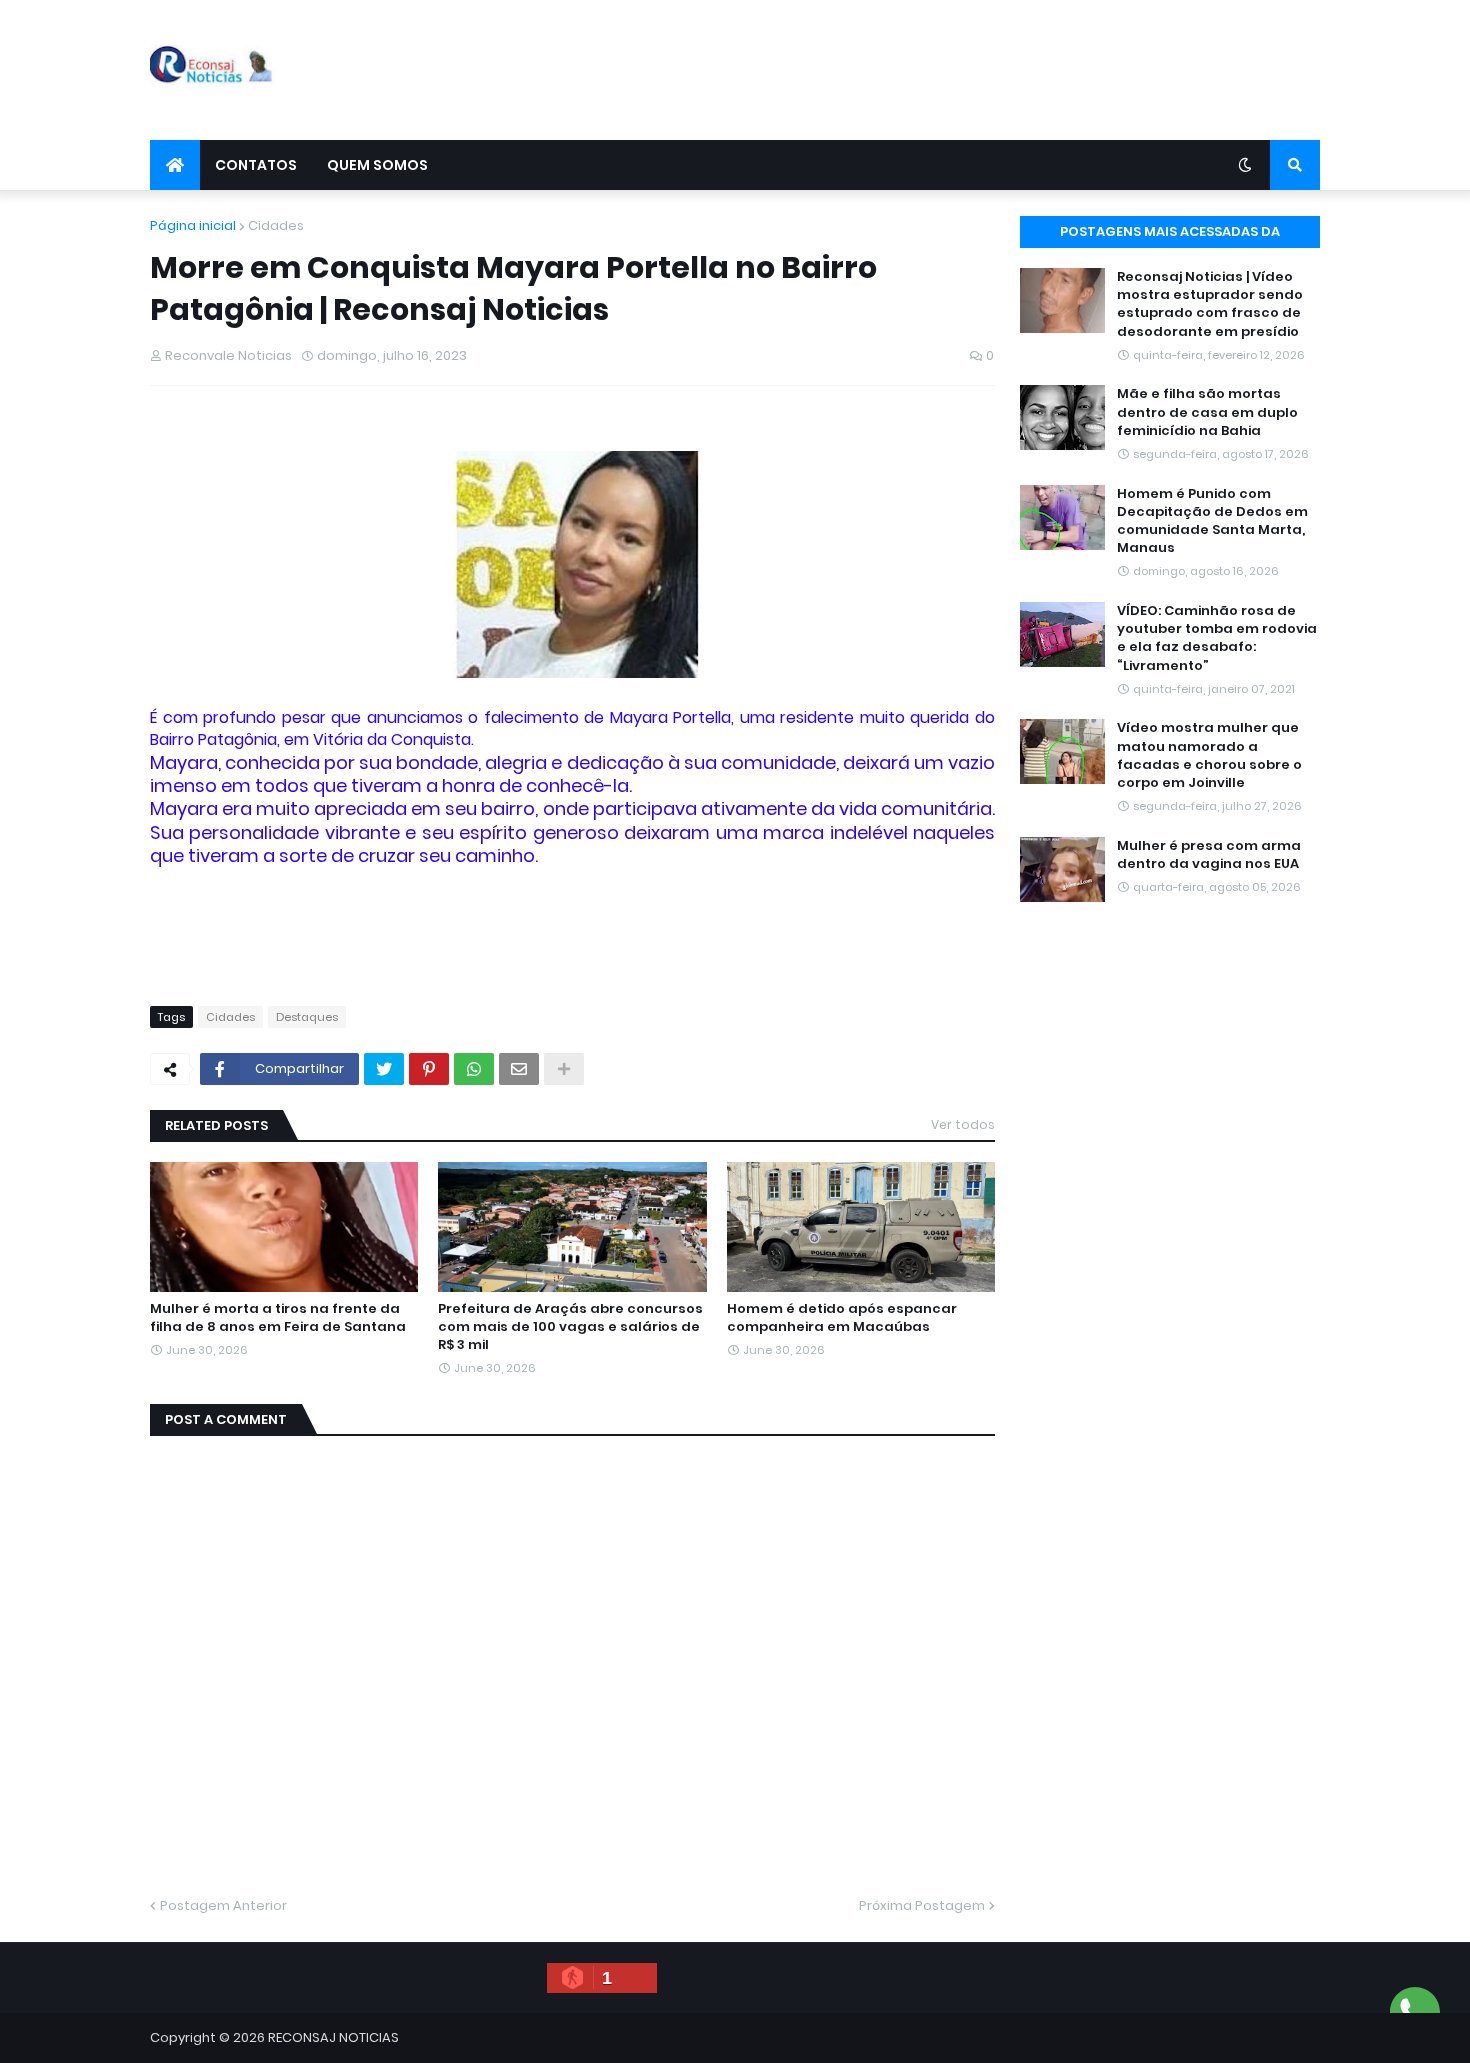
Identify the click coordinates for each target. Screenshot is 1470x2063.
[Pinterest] (429, 1069)
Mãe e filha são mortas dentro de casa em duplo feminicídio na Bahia (1207, 412)
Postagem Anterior (223, 1905)
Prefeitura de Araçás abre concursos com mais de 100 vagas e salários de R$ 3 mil (570, 1327)
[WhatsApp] (474, 1069)
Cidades (276, 225)
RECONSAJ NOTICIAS (333, 2037)
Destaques (307, 1017)
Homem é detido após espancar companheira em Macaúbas (842, 1318)
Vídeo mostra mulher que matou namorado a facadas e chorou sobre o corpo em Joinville (1209, 755)
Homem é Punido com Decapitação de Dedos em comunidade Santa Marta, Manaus (1212, 521)
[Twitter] (384, 1069)
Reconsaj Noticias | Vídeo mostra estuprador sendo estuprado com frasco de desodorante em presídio (1210, 304)
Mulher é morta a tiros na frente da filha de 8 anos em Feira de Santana (278, 1318)
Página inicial (193, 225)
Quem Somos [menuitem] (377, 165)
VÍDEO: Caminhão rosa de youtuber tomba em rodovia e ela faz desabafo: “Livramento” (1217, 638)
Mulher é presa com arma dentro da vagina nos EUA (1209, 855)
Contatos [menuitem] (256, 165)
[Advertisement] (956, 70)
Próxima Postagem (922, 1905)
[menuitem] (175, 165)
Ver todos (963, 1124)
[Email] (519, 1069)
